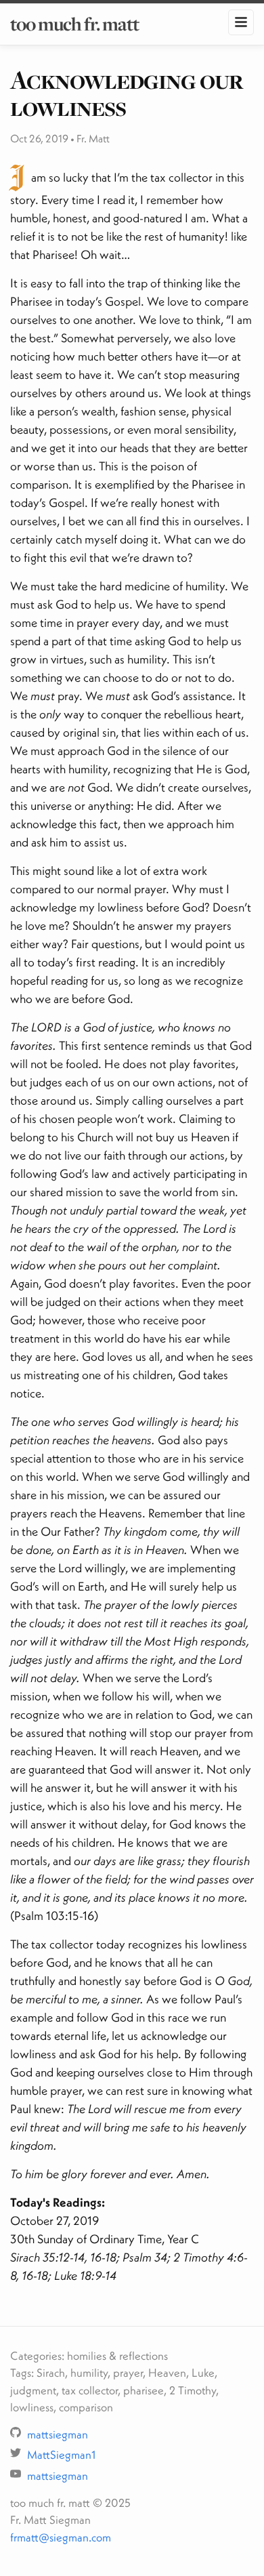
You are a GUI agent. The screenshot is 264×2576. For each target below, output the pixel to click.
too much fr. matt (74, 24)
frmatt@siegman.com (61, 2537)
